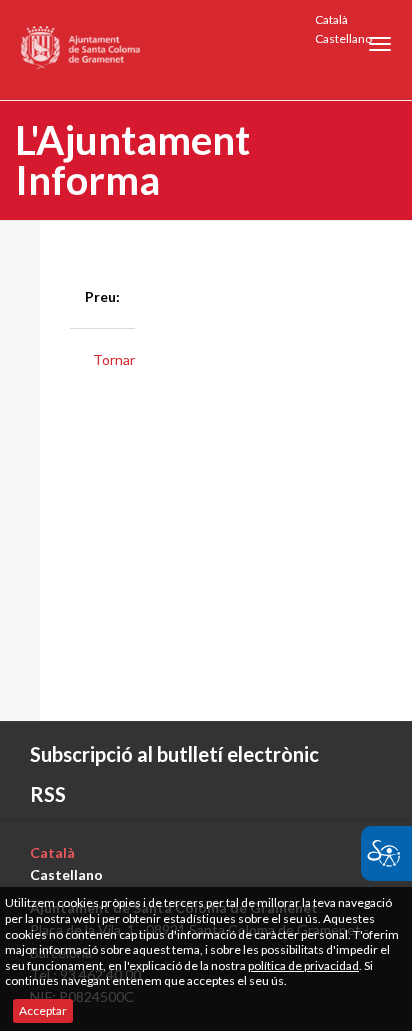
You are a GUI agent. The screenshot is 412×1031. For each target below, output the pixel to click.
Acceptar (43, 1010)
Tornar (114, 359)
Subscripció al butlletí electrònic (174, 754)
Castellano (343, 38)
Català (331, 19)
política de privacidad (303, 965)
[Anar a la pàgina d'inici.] (81, 50)
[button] (380, 44)
